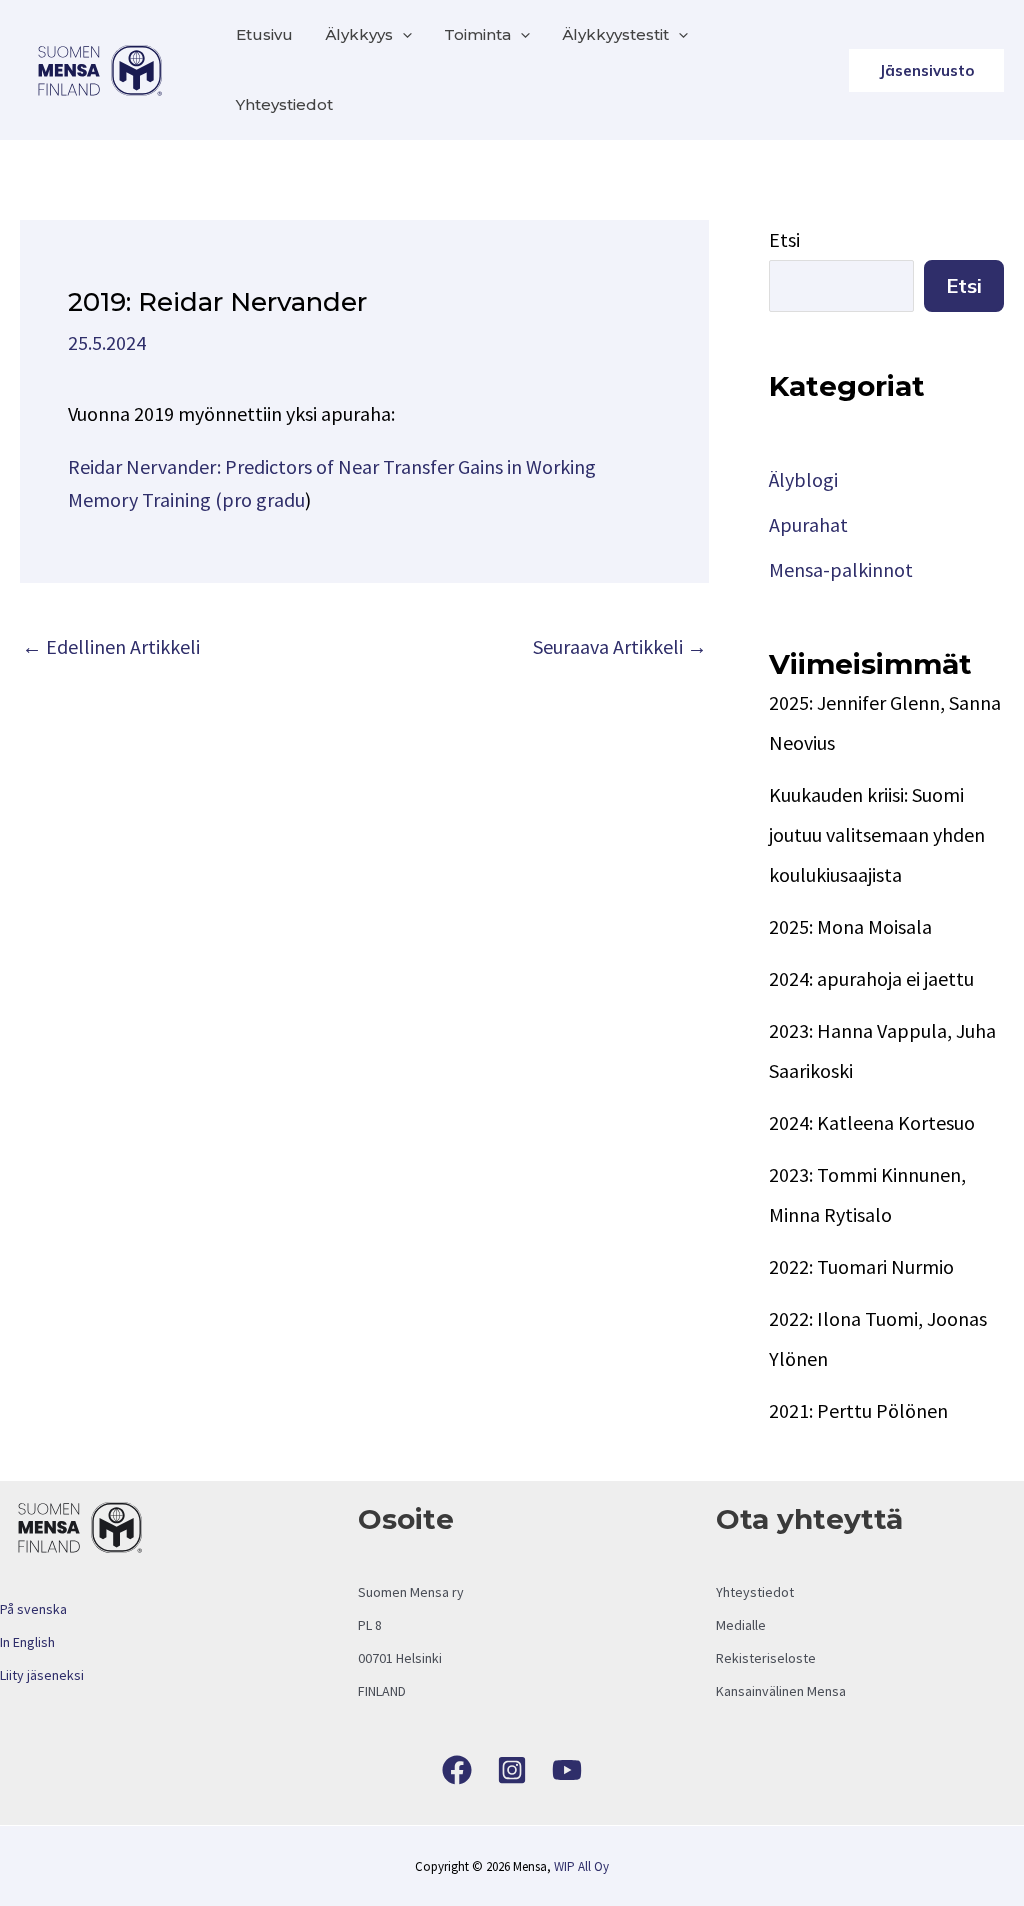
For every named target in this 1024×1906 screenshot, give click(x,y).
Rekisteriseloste (766, 1658)
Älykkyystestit (615, 34)
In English (27, 1642)
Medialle (741, 1625)
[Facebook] (457, 1770)
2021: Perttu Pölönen (858, 1410)
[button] (402, 35)
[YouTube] (567, 1770)
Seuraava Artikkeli (620, 646)
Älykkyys (359, 34)
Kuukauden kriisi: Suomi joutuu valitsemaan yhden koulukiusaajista (877, 834)
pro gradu (263, 499)
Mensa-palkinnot (841, 569)
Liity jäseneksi (42, 1675)
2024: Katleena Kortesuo (872, 1122)
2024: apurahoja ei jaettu (871, 978)
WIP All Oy (581, 1866)
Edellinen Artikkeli (111, 646)
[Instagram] (512, 1770)
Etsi (784, 239)
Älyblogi (803, 479)
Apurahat (808, 524)
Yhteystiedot (284, 104)
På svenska (33, 1609)
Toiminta (477, 34)
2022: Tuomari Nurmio (861, 1266)
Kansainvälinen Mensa (781, 1691)
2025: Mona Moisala (850, 926)
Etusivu (264, 34)
